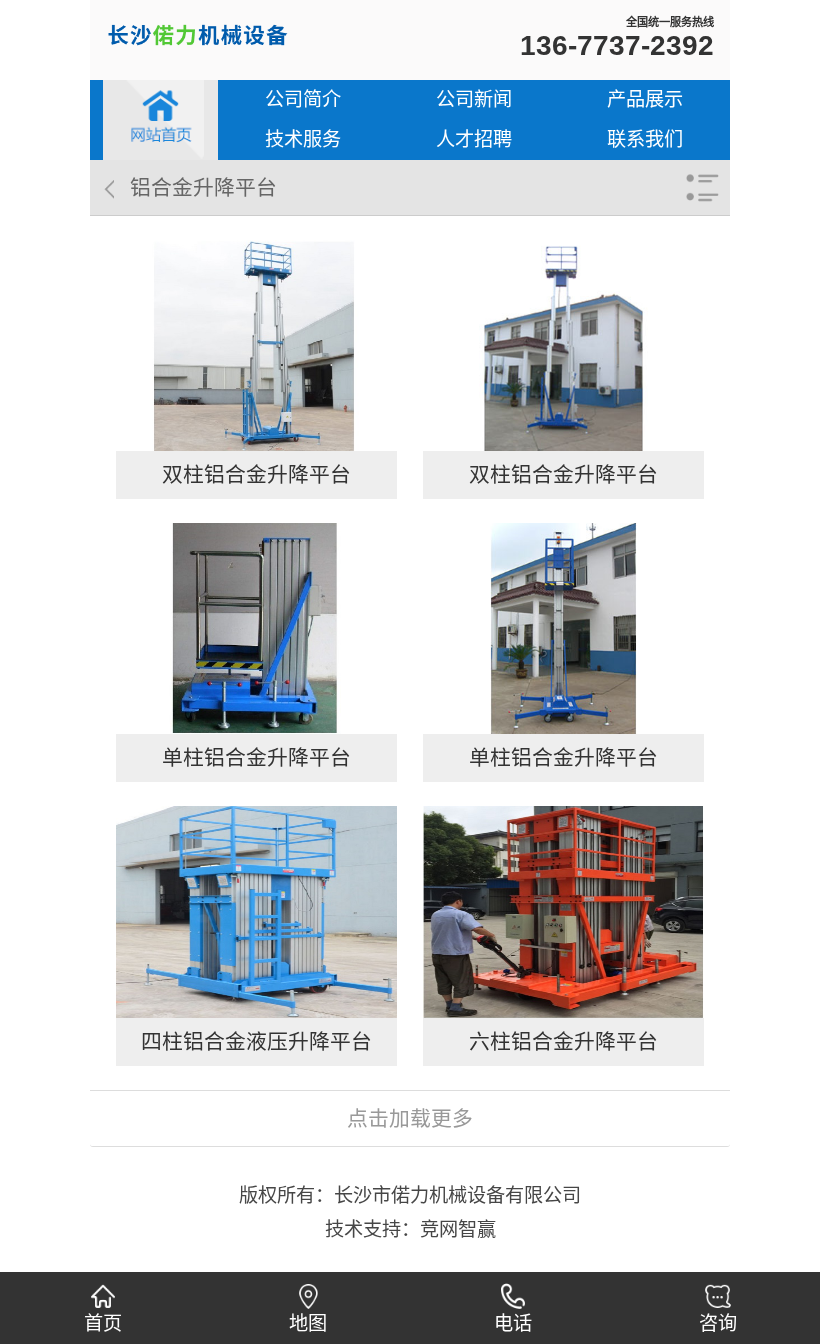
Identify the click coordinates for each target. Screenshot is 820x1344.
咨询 (718, 1323)
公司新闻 (474, 99)
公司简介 (303, 99)
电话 (513, 1323)
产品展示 (645, 99)
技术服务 (303, 139)
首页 (103, 1323)
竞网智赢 (458, 1229)
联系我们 (645, 139)
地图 (308, 1323)
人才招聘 (474, 139)
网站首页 (160, 120)
